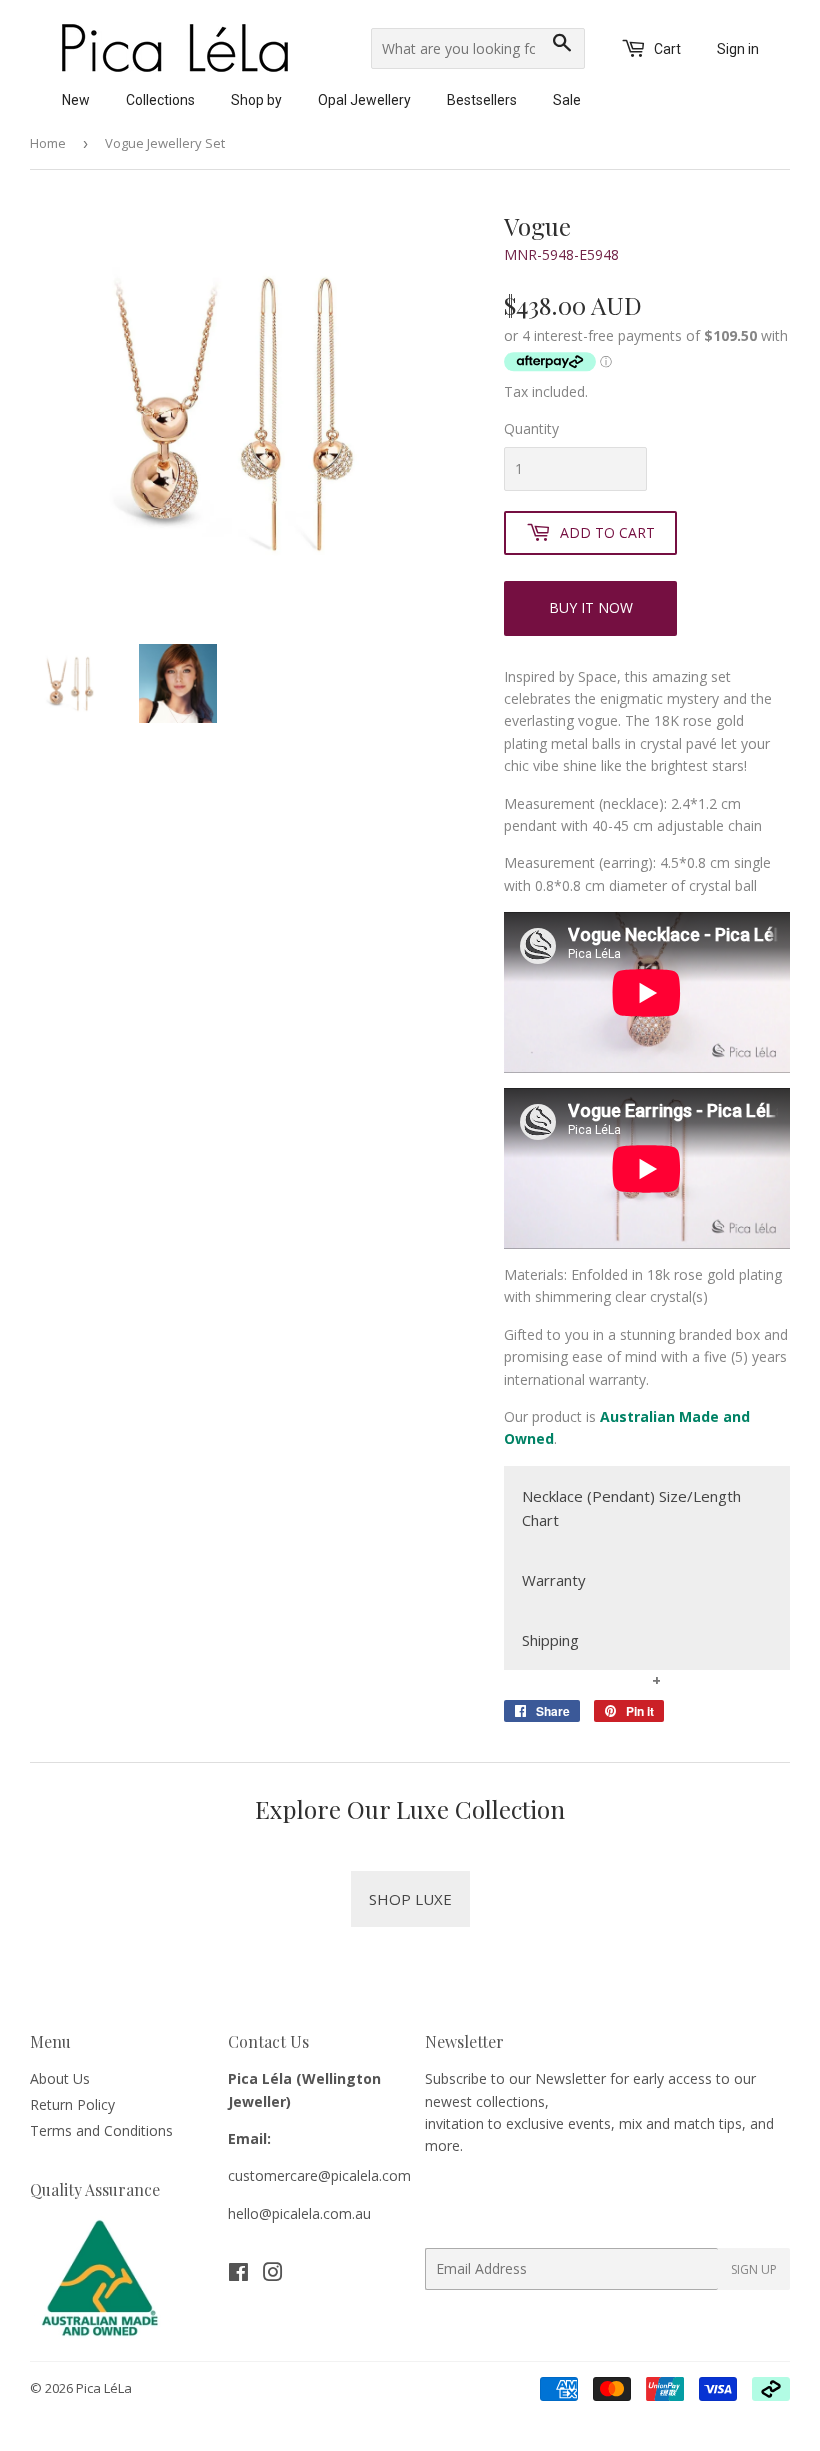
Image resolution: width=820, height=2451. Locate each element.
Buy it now (591, 607)
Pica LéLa (104, 2388)
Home (48, 143)
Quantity (531, 428)
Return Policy (72, 2104)
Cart (666, 49)
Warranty (554, 1580)
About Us (60, 2078)
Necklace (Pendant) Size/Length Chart (631, 1508)
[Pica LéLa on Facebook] (238, 2274)
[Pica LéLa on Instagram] (273, 2274)
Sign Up (754, 2269)
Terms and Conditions (101, 2130)
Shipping (550, 1640)
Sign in (738, 49)
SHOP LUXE (410, 1899)
